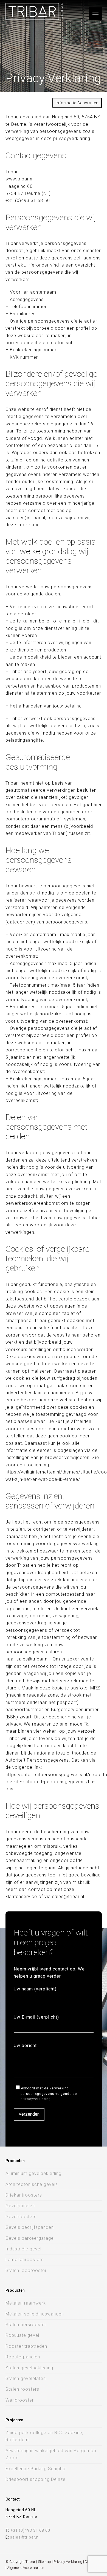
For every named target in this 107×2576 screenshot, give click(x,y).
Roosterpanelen (23, 2357)
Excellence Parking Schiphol (36, 2469)
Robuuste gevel (22, 2335)
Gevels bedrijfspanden (30, 2227)
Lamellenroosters (25, 2260)
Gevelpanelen (20, 2206)
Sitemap (44, 2562)
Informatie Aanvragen (77, 103)
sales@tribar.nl (25, 2537)
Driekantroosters (24, 2195)
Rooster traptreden (26, 2346)
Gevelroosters (21, 2217)
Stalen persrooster (26, 2325)
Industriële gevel (23, 2249)
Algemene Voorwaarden (26, 2568)
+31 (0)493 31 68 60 (30, 2530)
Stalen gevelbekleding (29, 2368)
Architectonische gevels (32, 2184)
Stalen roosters (22, 2389)
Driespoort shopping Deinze (36, 2479)
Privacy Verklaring (68, 2562)
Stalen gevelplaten (26, 2378)
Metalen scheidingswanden (35, 2314)
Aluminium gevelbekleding (33, 2173)
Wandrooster (20, 2400)
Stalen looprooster (26, 2271)
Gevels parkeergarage (30, 2238)
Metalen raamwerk (26, 2303)
